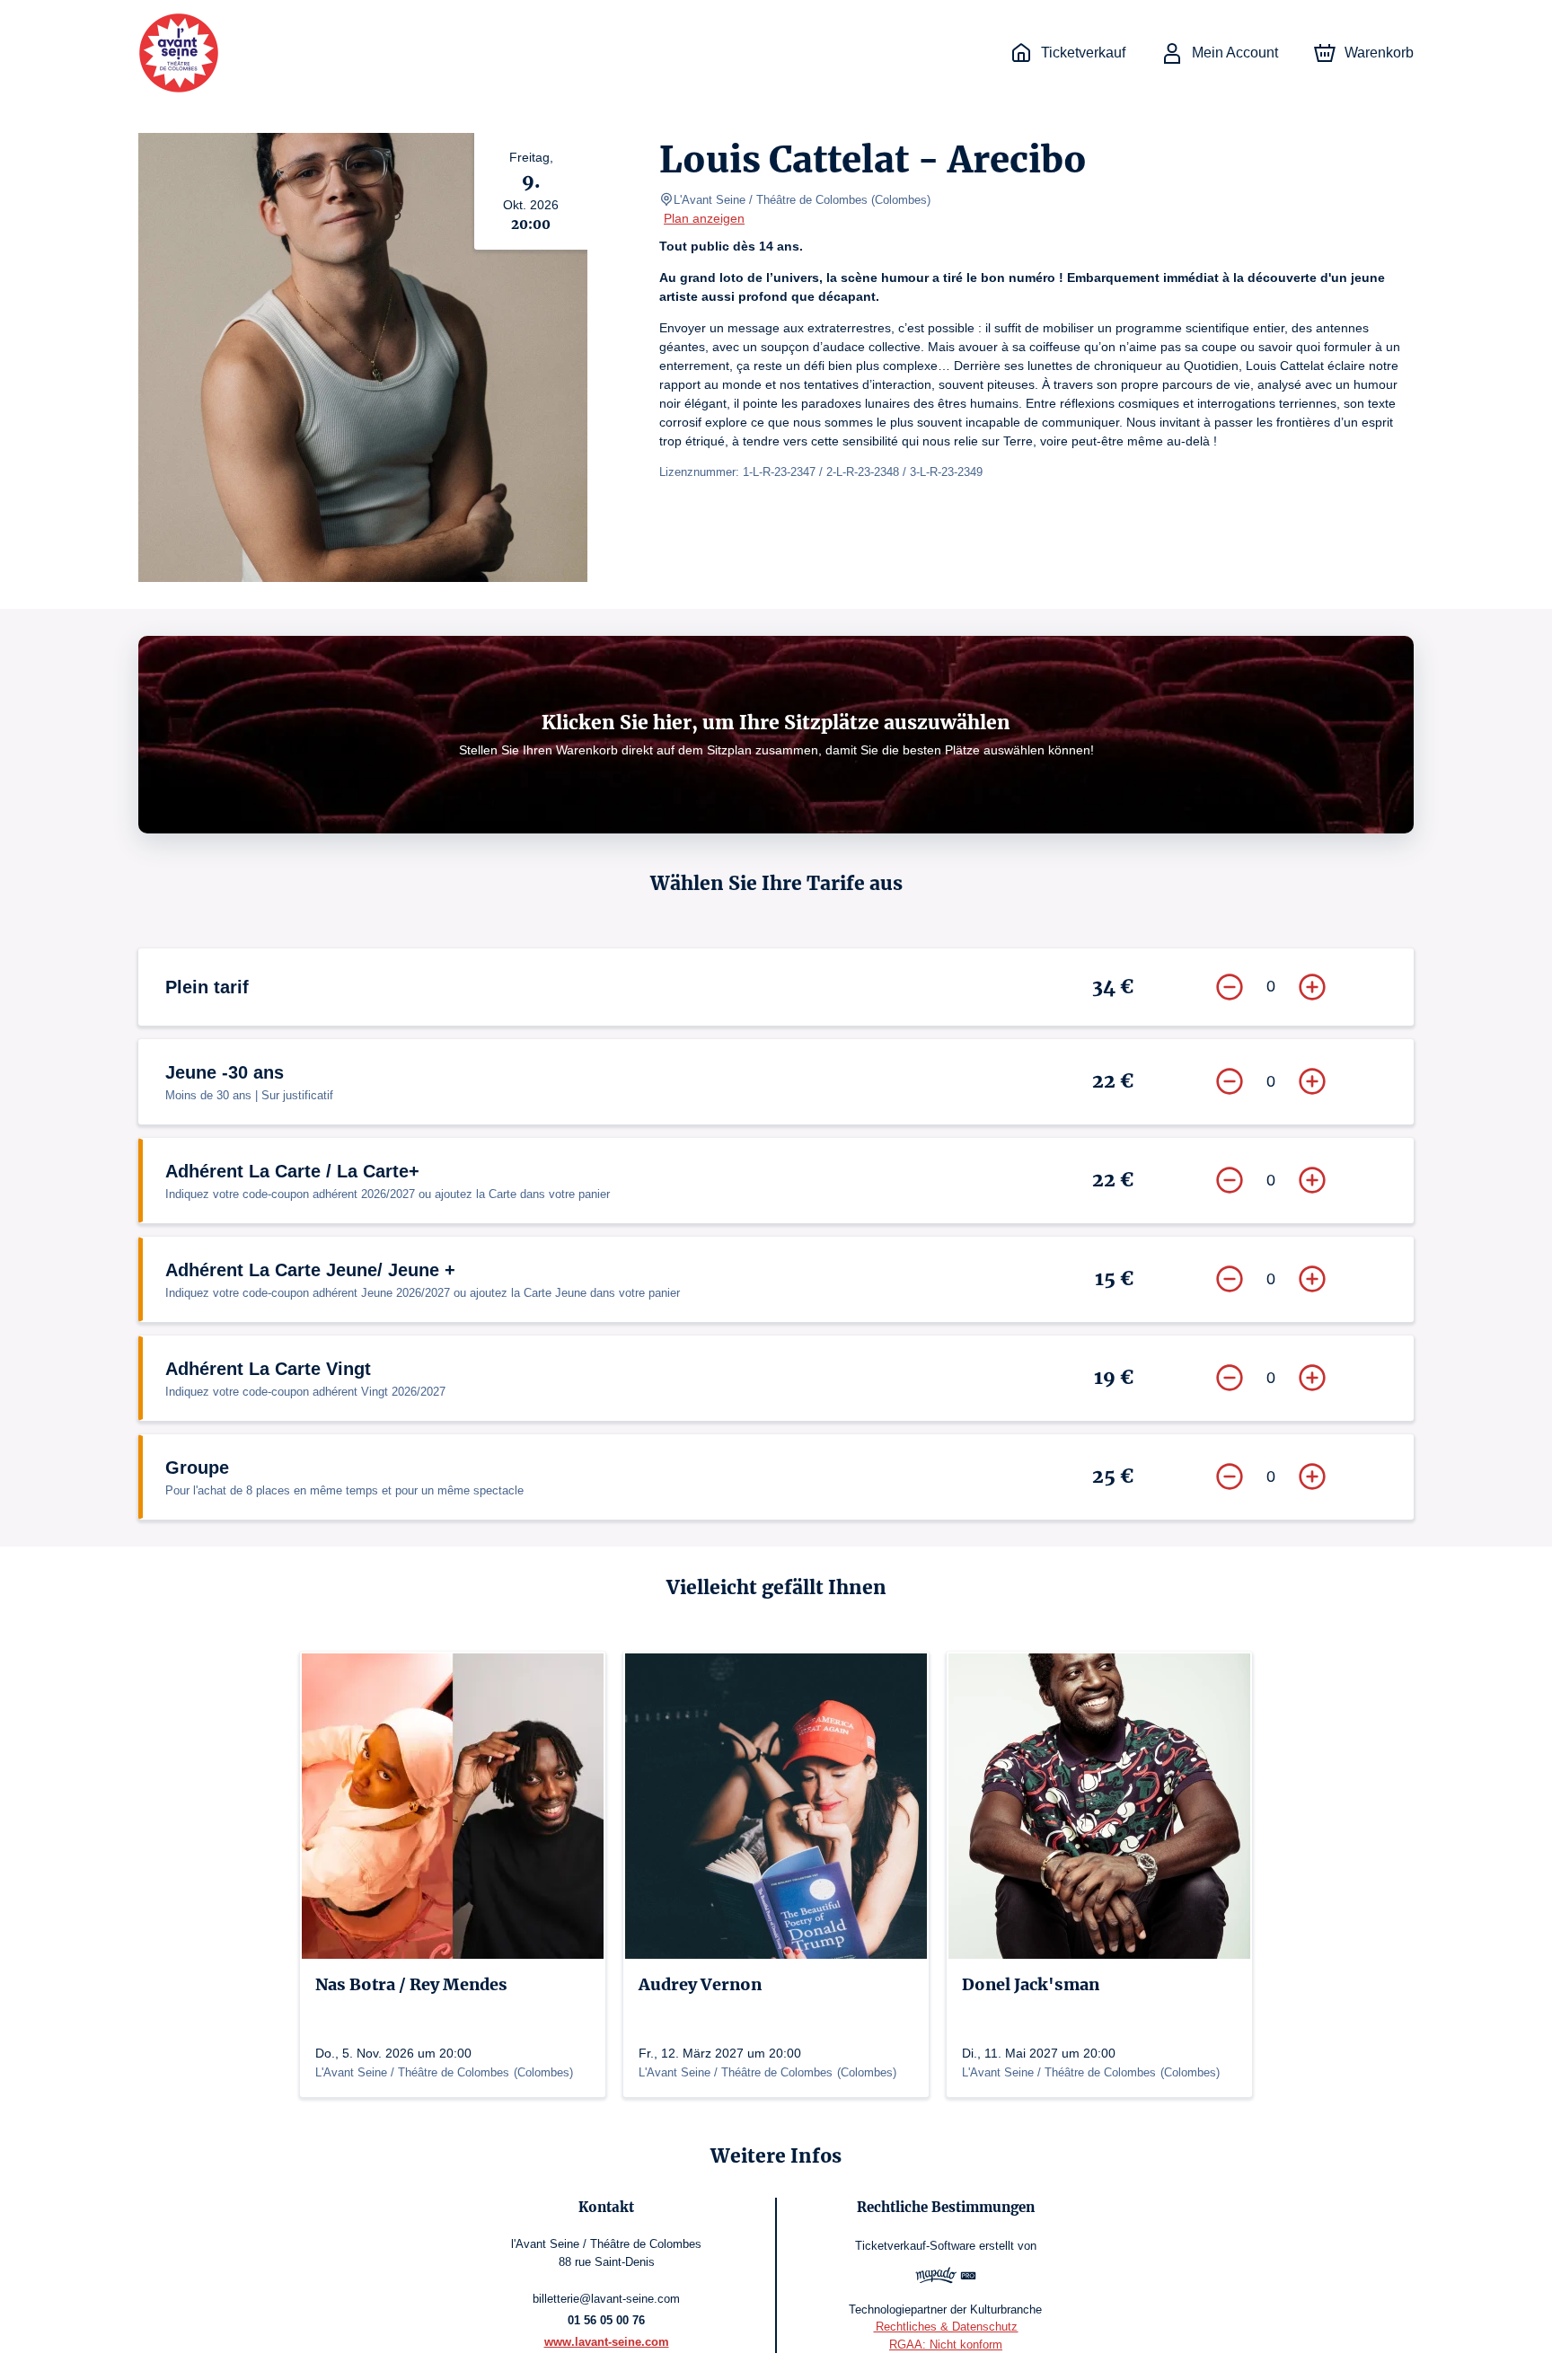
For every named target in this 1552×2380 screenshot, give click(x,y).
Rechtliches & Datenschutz (945, 2327)
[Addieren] (1312, 987)
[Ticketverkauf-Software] (946, 2278)
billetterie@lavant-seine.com (606, 2299)
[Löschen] (1230, 987)
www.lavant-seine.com (607, 2342)
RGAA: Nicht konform (946, 2345)
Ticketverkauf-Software (915, 2246)
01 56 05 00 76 (606, 2320)
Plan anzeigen (704, 218)
